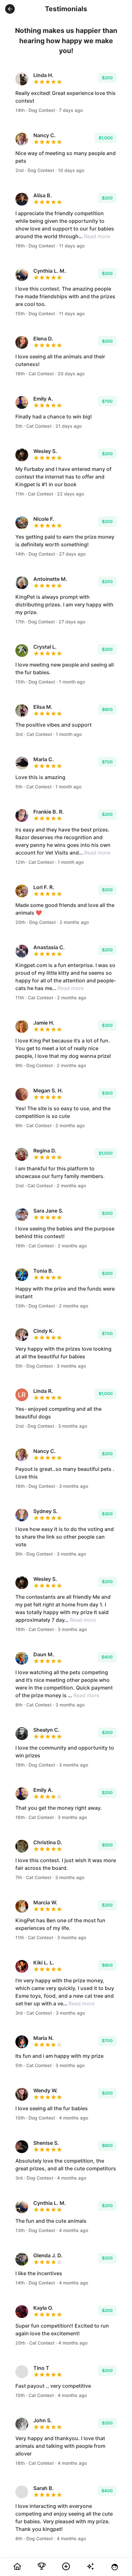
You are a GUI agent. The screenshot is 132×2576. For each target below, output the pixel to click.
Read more (97, 236)
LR (22, 1395)
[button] (10, 9)
